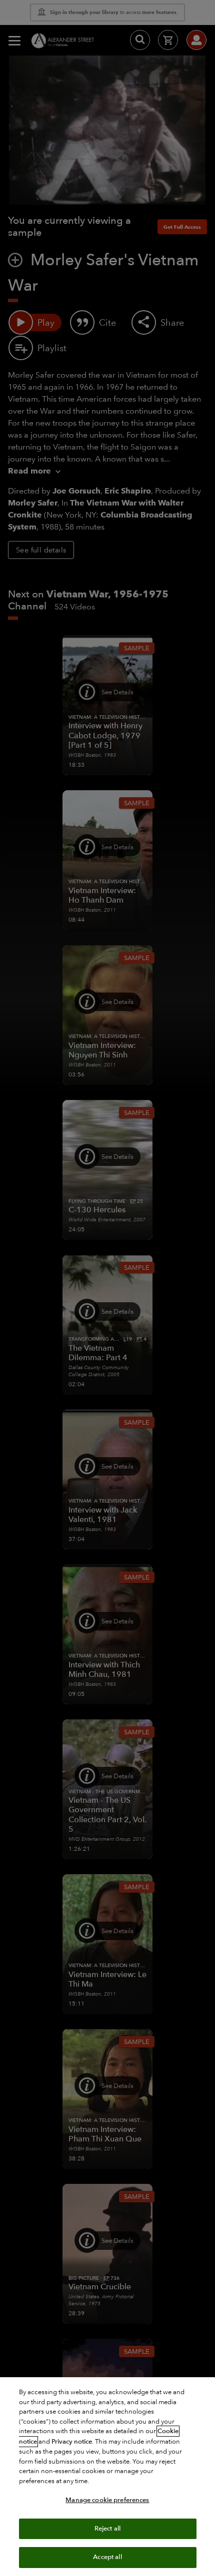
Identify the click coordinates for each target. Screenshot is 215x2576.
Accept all (107, 2557)
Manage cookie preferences (107, 2500)
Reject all (107, 2529)
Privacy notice (72, 2442)
